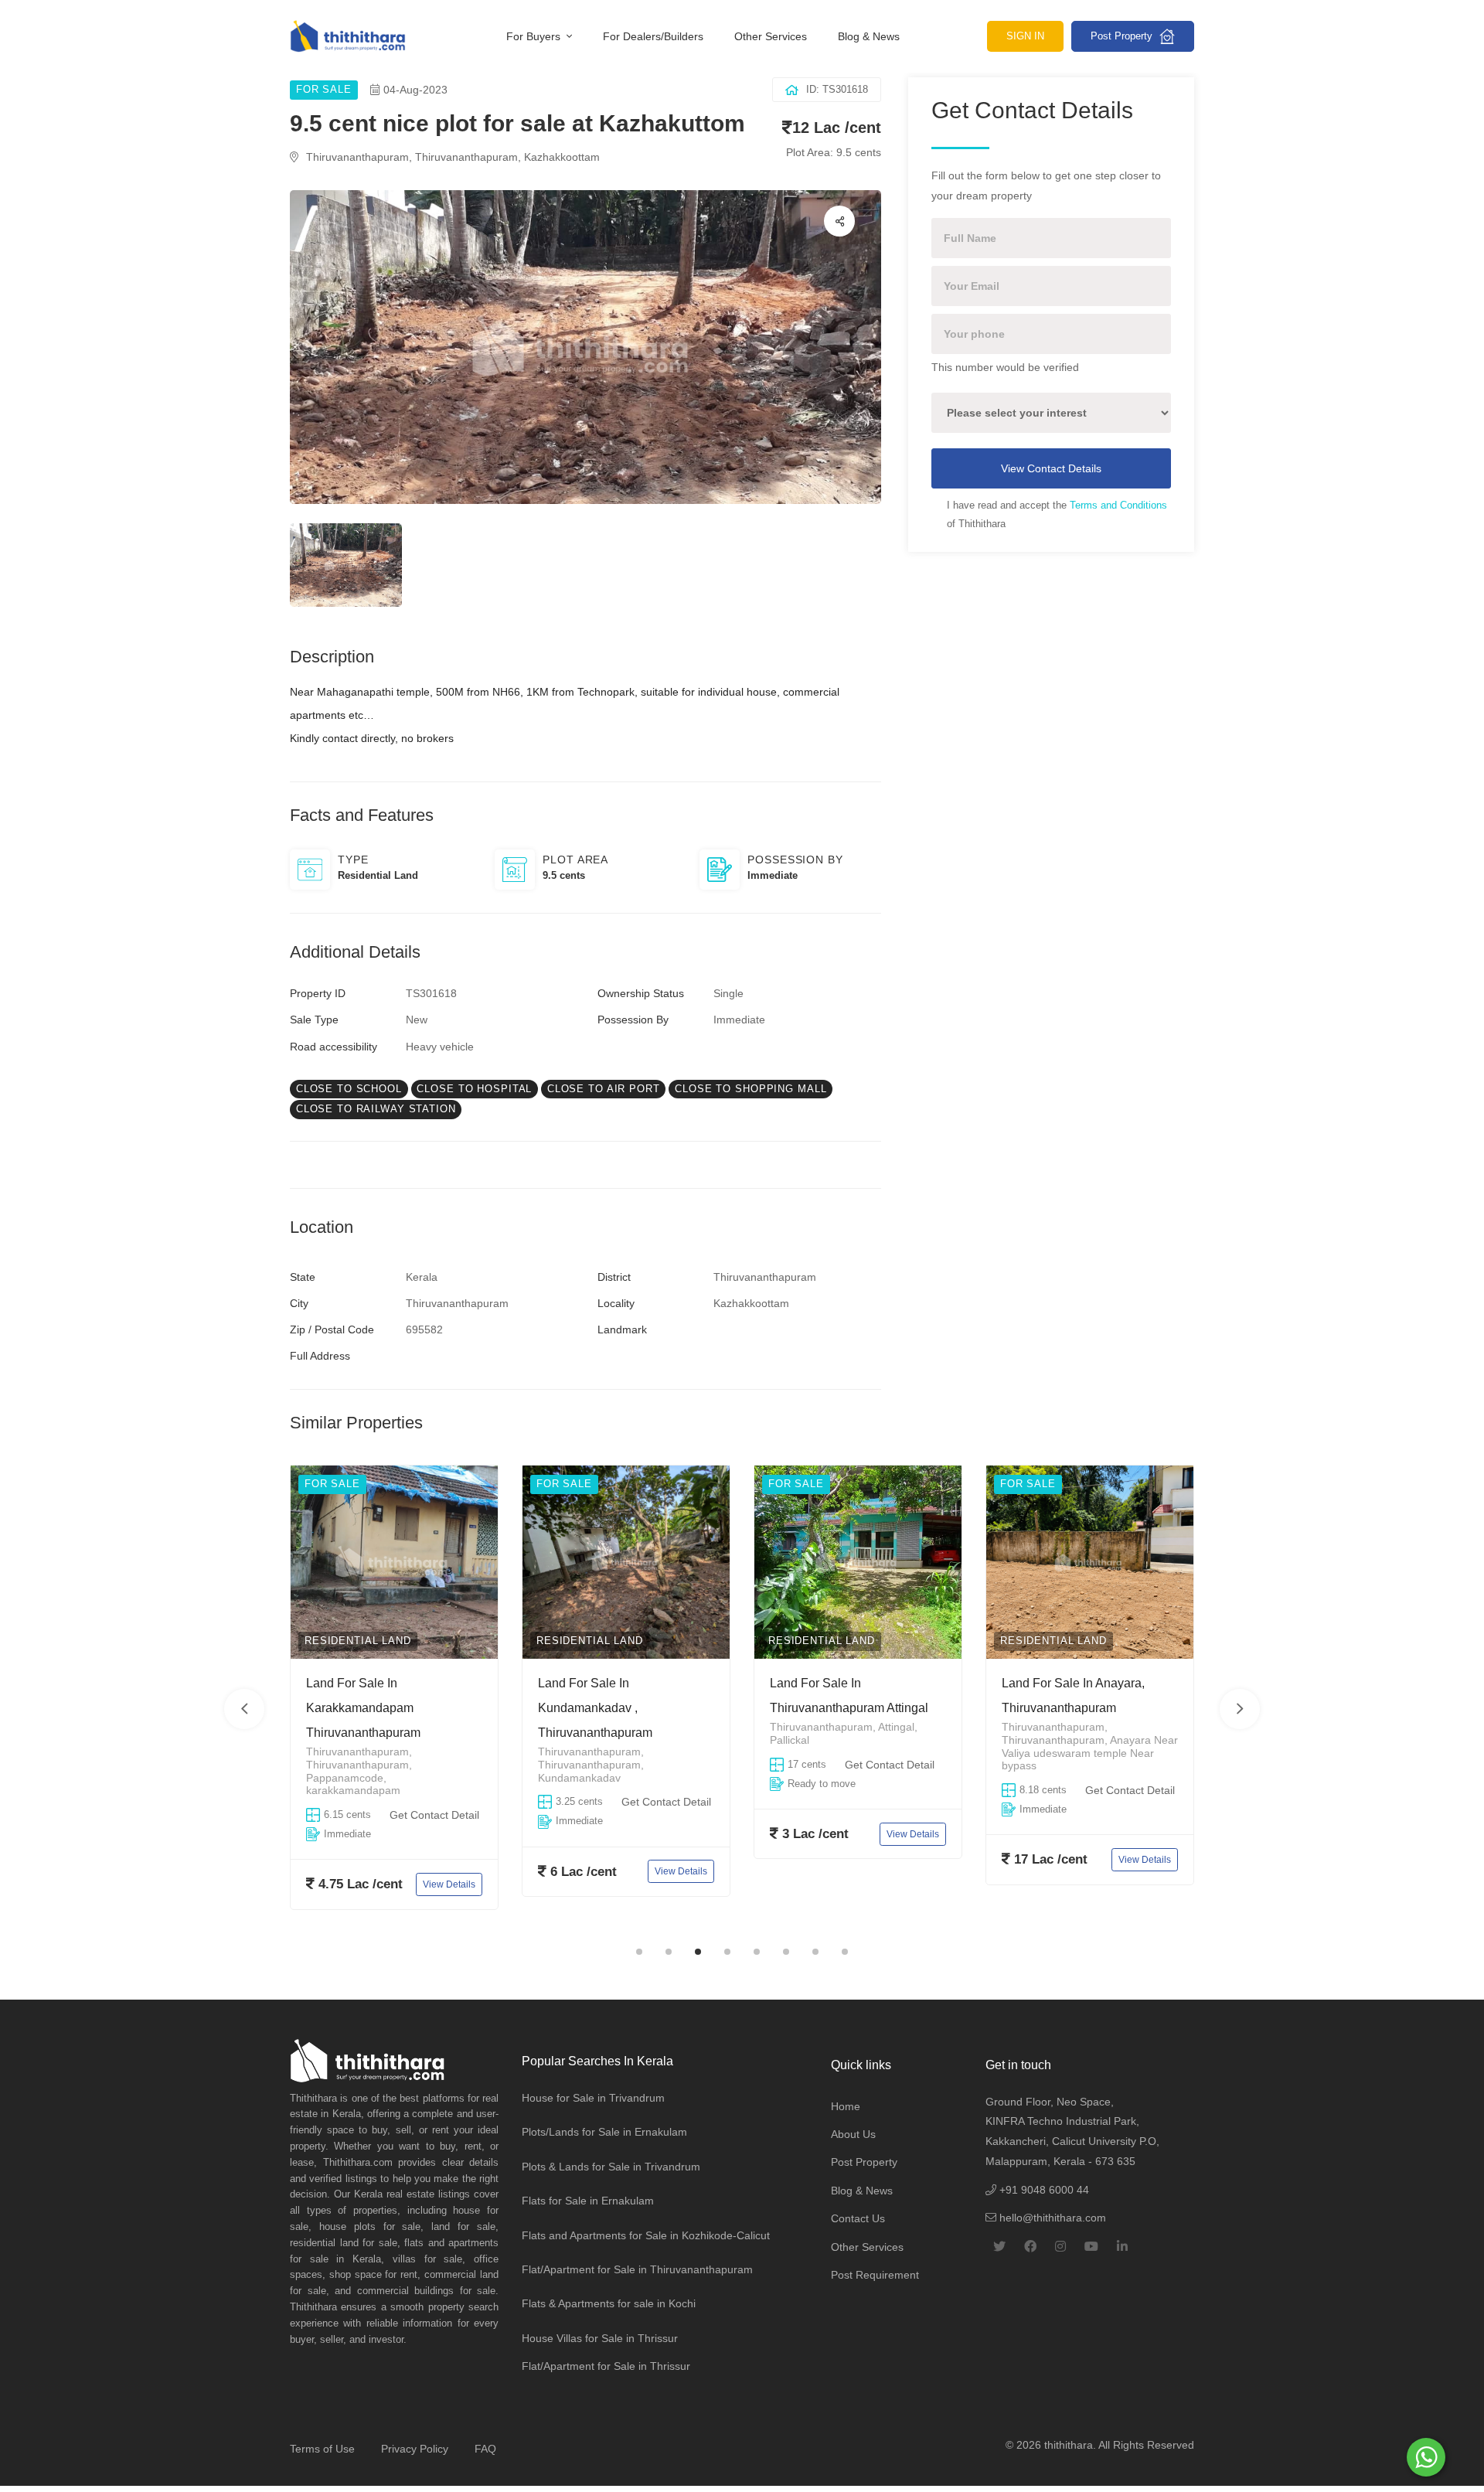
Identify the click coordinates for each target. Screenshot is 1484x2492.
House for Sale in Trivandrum (593, 2098)
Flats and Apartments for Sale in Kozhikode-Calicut (646, 2235)
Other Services (771, 36)
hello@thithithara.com (1051, 2218)
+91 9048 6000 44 (1043, 2190)
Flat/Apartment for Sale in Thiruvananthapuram (637, 2269)
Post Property (1123, 36)
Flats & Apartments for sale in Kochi (609, 2303)
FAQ (485, 2449)
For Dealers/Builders (653, 36)
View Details (449, 1871)
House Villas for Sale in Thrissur (600, 2338)
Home (846, 2106)
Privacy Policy (415, 2449)
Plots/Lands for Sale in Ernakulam (604, 2132)
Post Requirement (875, 2275)
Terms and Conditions (1118, 505)
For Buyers (535, 36)
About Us (853, 2134)
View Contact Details (1051, 468)
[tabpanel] (394, 1699)
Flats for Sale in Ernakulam (588, 2201)
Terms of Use (322, 2449)
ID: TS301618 (837, 89)
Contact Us (858, 2218)
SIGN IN (1025, 36)
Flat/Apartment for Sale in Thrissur (606, 2366)
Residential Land (358, 1641)
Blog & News (869, 36)
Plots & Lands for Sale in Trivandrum (611, 2167)
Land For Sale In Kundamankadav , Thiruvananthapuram (363, 1708)
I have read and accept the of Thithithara (1057, 514)
